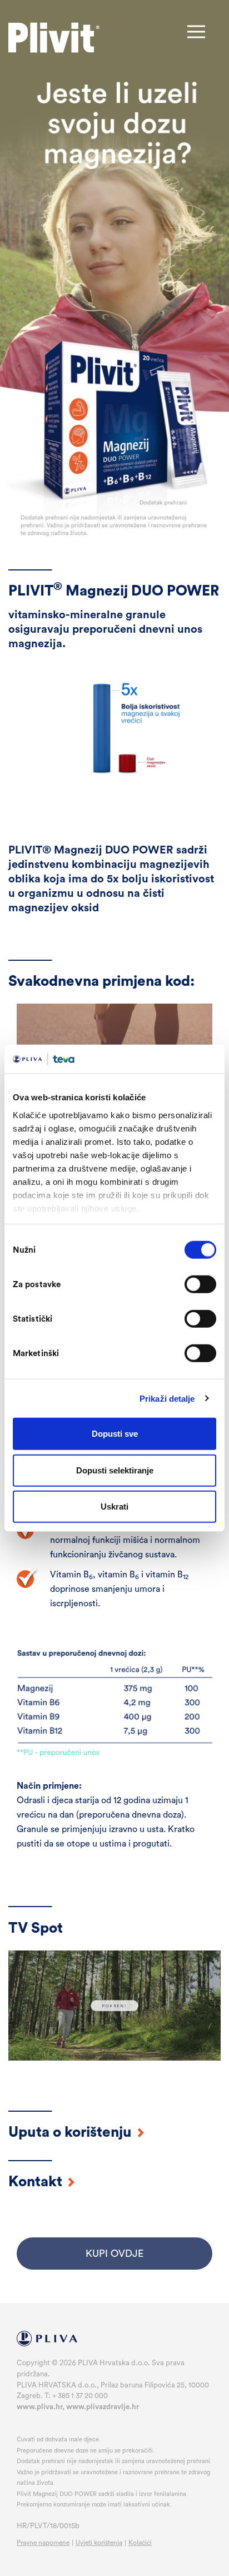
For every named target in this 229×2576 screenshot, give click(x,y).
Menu (196, 32)
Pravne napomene (43, 2543)
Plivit (54, 38)
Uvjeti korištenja (99, 2543)
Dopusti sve (115, 1434)
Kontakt (37, 2182)
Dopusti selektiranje (115, 1470)
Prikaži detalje (167, 1398)
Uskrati (114, 1507)
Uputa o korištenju (72, 2132)
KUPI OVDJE (114, 2254)
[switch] (200, 1284)
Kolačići (140, 2543)
